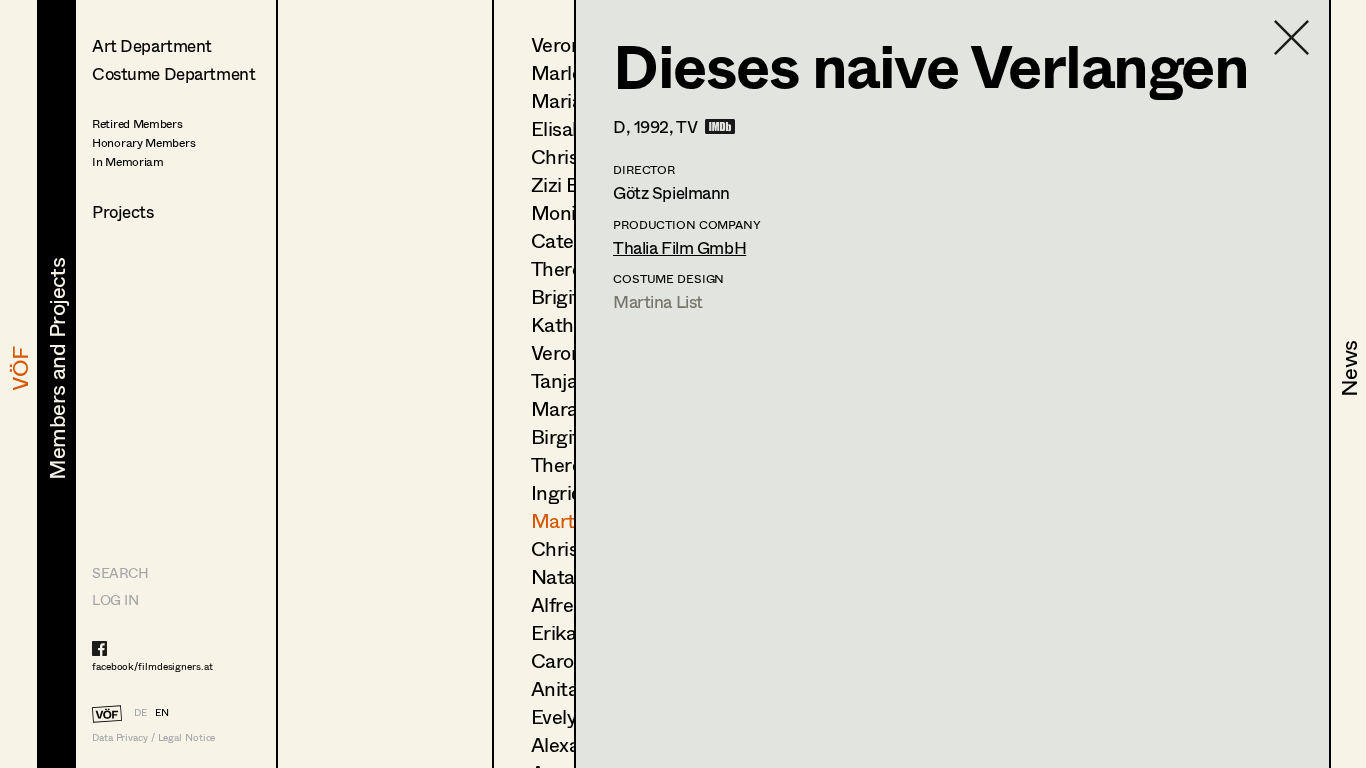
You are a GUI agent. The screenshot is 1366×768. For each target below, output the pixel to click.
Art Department (152, 45)
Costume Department (173, 73)
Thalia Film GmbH (679, 247)
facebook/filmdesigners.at (152, 666)
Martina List (658, 301)
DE (140, 712)
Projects (123, 211)
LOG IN (115, 599)
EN (162, 712)
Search (120, 572)
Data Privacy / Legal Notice (153, 737)
